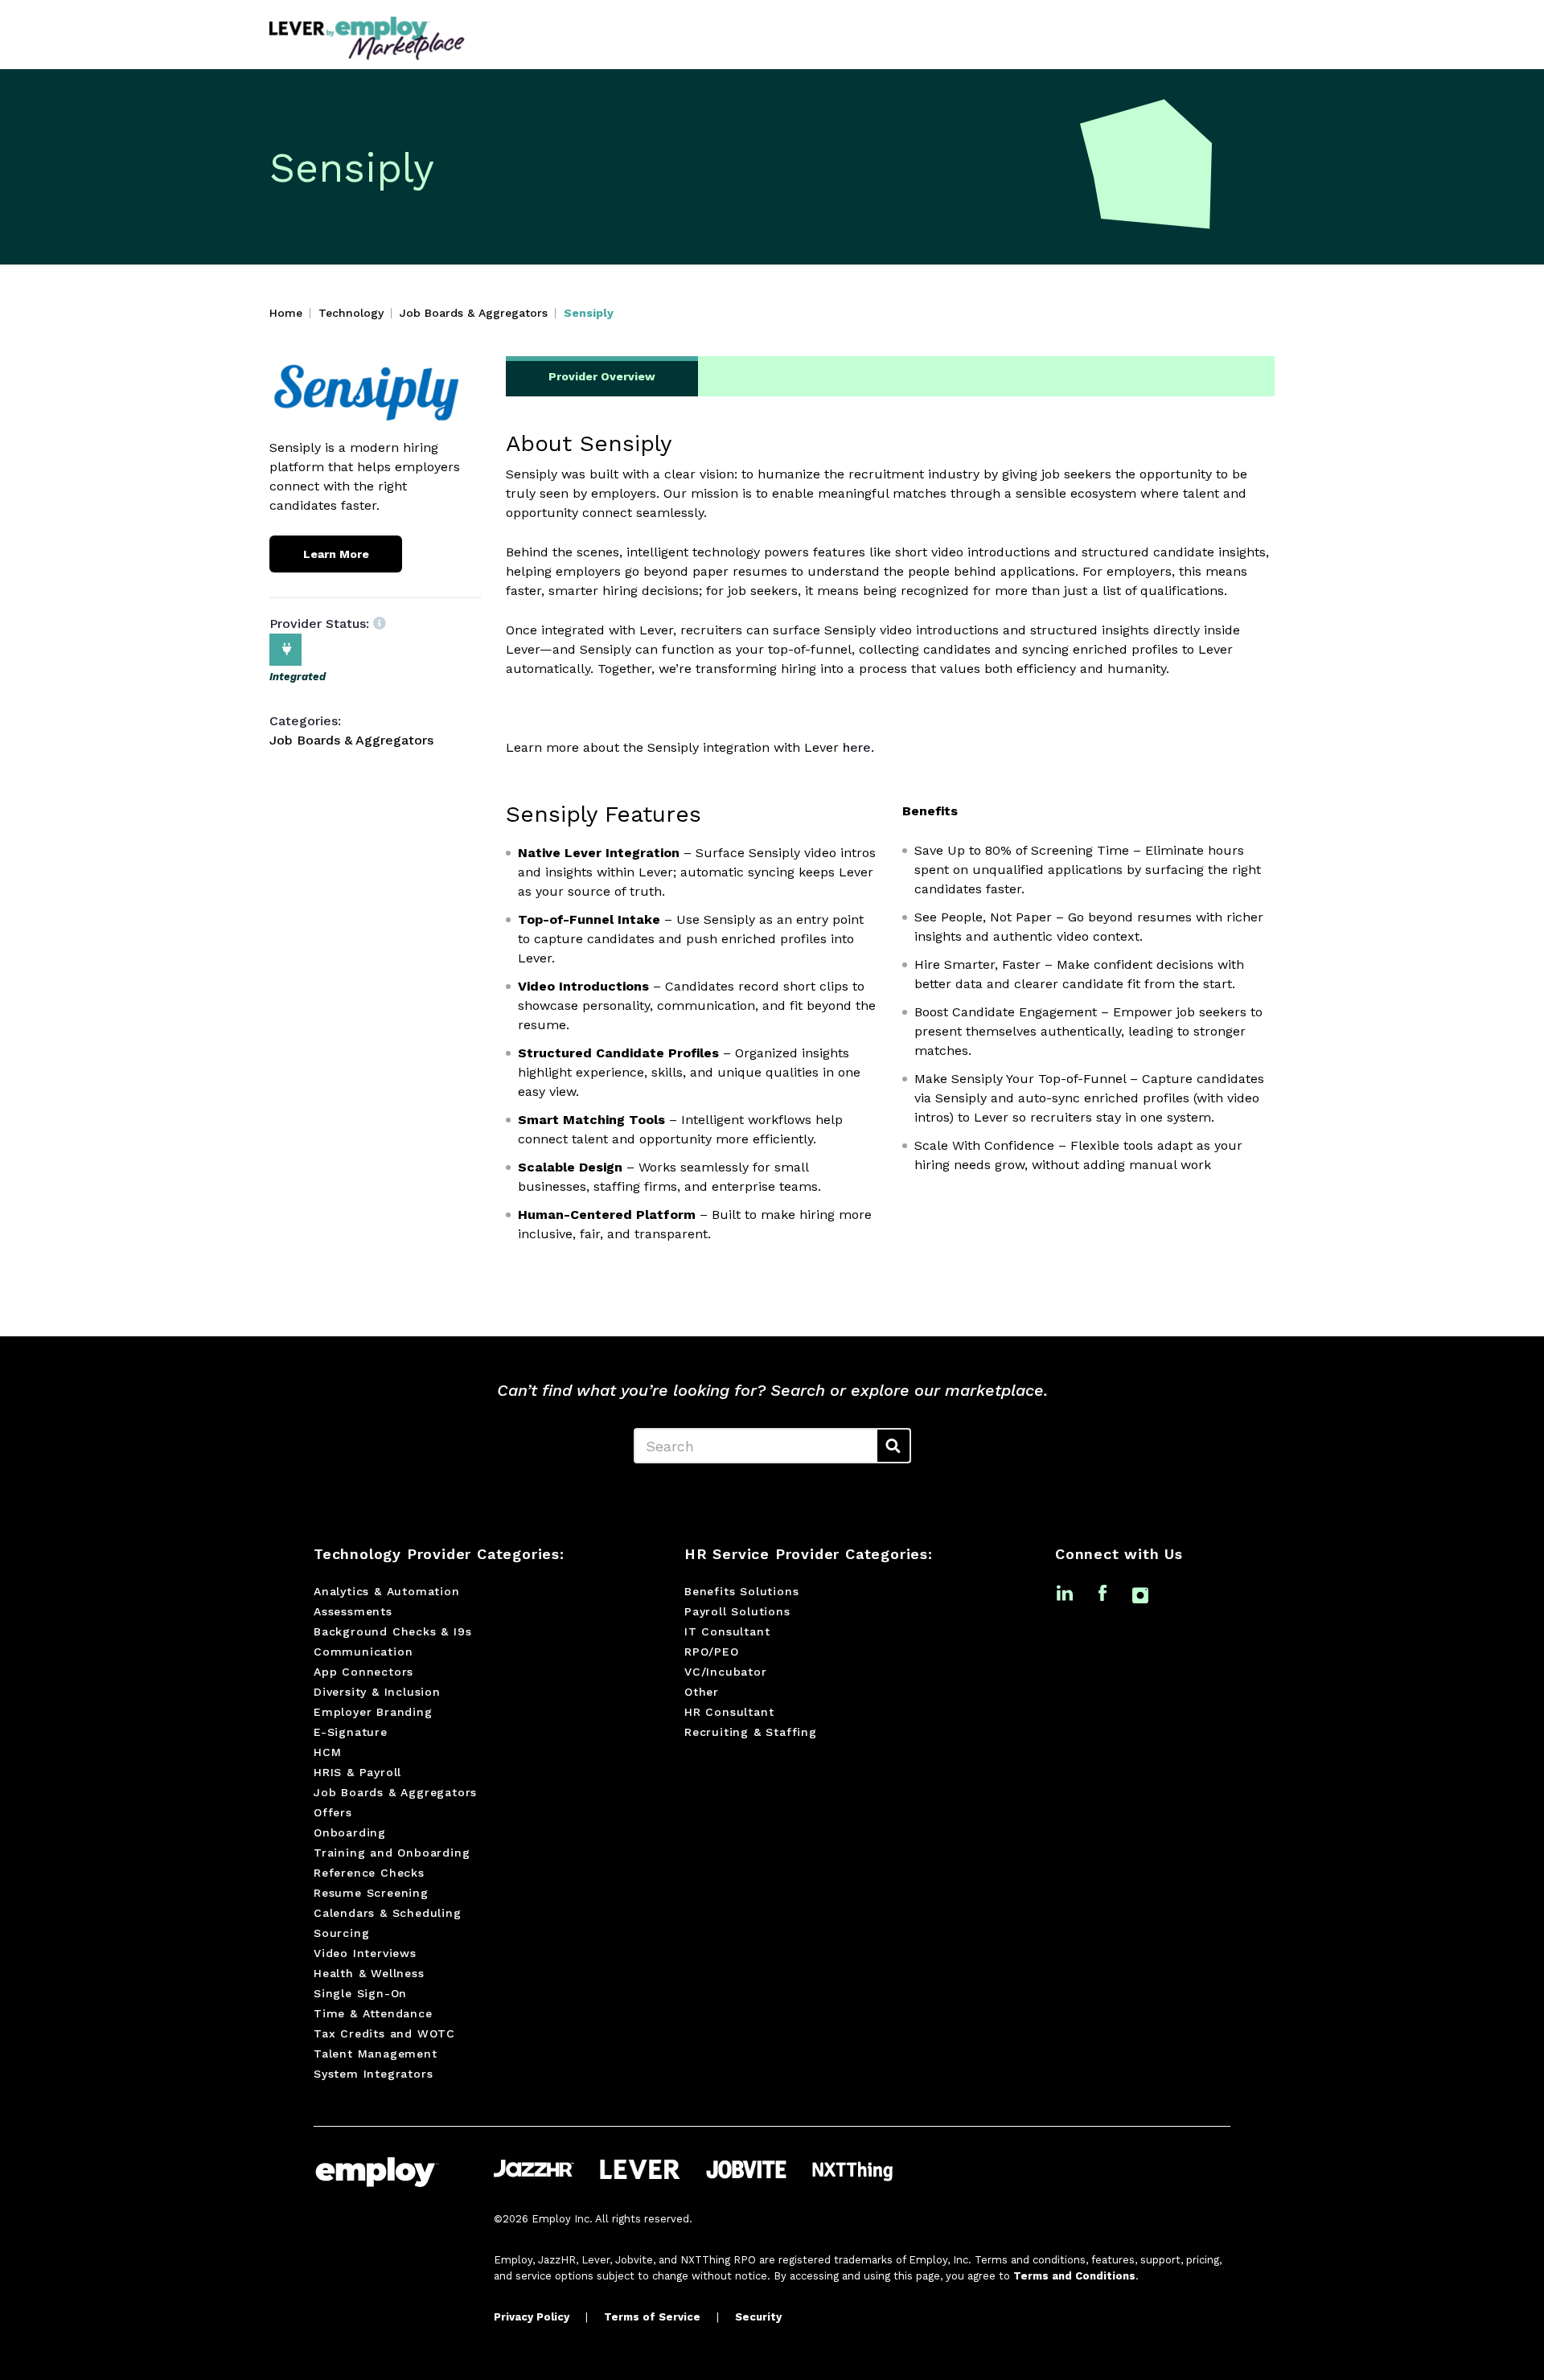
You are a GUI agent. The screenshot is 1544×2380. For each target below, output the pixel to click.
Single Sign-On (360, 1993)
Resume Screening (371, 1893)
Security (758, 2317)
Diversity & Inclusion (377, 1692)
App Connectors (363, 1672)
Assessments (353, 1611)
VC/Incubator (726, 1672)
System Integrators (373, 2074)
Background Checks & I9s (392, 1631)
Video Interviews (365, 1953)
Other (702, 1692)
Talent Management (376, 2054)
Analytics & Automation (387, 1591)
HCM (327, 1752)
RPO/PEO (712, 1652)
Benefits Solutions (741, 1591)
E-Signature (351, 1732)
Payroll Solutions (737, 1611)
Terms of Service (652, 2317)
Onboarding (350, 1832)
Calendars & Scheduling (388, 1913)
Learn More (336, 554)
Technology (351, 313)
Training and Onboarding (392, 1853)
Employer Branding (373, 1712)
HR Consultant (729, 1712)
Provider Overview (602, 376)
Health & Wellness (369, 1973)
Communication (363, 1652)
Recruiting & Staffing (751, 1732)
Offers (333, 1812)
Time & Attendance (373, 2013)
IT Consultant (727, 1631)
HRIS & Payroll (357, 1772)
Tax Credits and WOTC (384, 2033)
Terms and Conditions (1074, 2276)
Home (286, 313)
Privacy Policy (532, 2317)
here (857, 747)
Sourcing (341, 1933)
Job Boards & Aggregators (474, 313)
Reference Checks (369, 1873)
